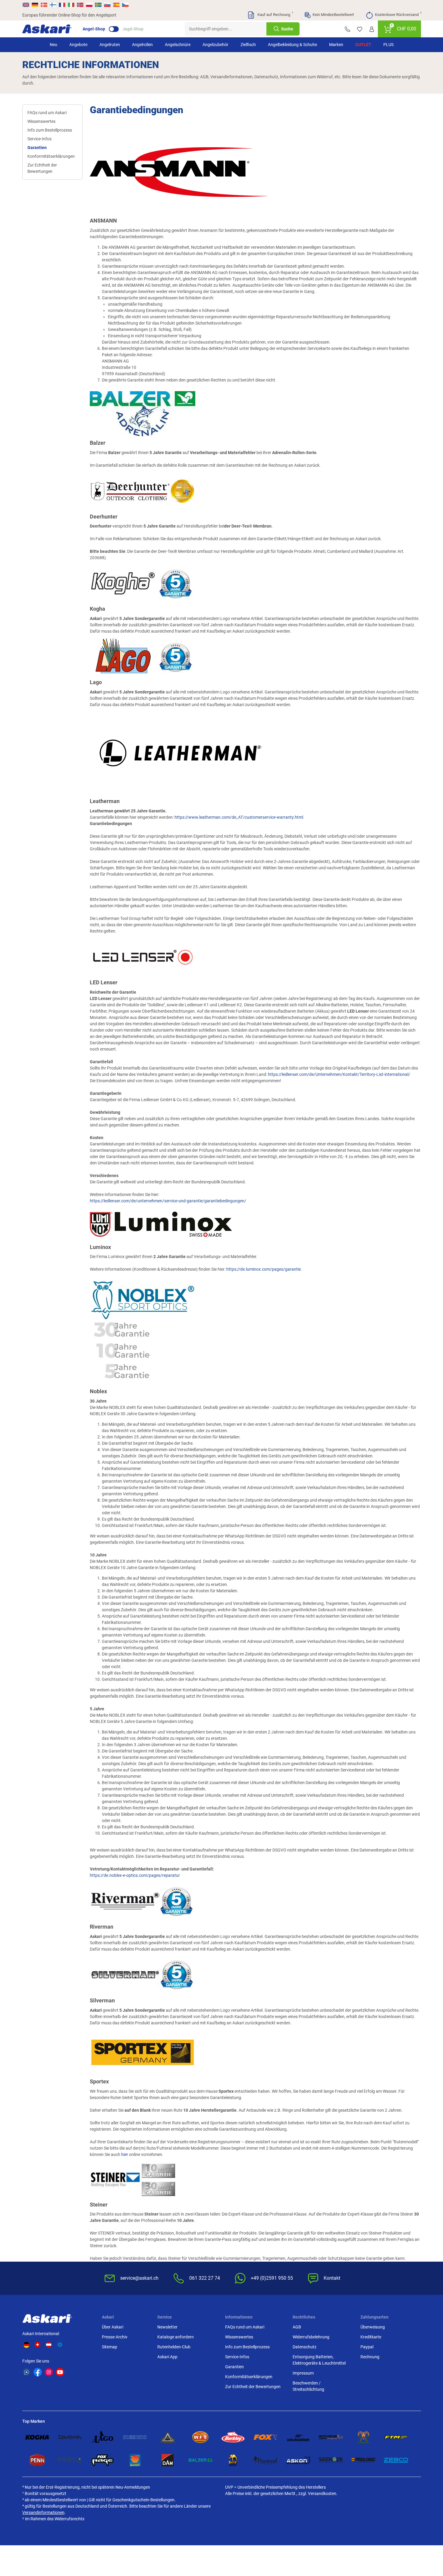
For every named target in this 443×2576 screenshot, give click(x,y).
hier (125, 2154)
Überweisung (373, 2327)
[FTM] (396, 2437)
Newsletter (167, 2327)
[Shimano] (135, 2437)
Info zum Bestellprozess (50, 130)
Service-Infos (39, 139)
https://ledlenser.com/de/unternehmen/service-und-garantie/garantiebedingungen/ (168, 1201)
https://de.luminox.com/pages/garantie (264, 1269)
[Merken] (360, 29)
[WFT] (200, 2437)
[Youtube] (60, 2372)
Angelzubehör (215, 45)
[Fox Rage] (102, 2460)
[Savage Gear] (331, 2437)
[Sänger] (331, 2460)
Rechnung (370, 2357)
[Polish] (89, 5)
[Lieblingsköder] (298, 2437)
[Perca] (70, 2460)
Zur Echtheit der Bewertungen (42, 168)
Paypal (367, 2347)
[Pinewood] (265, 2460)
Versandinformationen (43, 2512)
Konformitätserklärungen (51, 156)
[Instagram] (49, 2372)
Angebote (78, 45)
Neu (53, 45)
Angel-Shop (94, 29)
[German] (35, 5)
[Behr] (233, 2460)
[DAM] (168, 2460)
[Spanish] (116, 5)
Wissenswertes (41, 121)
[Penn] (37, 2460)
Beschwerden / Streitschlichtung (308, 2386)
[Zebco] (396, 2460)
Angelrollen (142, 45)
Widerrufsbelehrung (311, 2337)
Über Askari (113, 2327)
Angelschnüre (178, 45)
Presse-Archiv (115, 2337)
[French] (62, 5)
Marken (336, 45)
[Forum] (27, 2372)
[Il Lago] (102, 2437)
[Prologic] (363, 2460)
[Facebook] (38, 2372)
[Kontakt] (347, 29)
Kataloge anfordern (176, 2337)
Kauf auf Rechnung (275, 14)
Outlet (363, 45)
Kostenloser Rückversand (398, 14)
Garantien (37, 148)
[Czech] (125, 5)
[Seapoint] (135, 2460)
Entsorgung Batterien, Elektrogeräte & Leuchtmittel (319, 2360)
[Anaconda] (168, 2437)
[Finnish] (53, 5)
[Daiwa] (70, 2437)
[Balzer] (200, 2460)
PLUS (388, 45)
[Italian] (71, 5)
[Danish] (44, 5)
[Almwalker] (363, 2437)
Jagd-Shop (133, 29)
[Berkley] (233, 2437)
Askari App (167, 2357)
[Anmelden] (372, 29)
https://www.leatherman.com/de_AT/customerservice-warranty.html (239, 817)
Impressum (303, 2373)
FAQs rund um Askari (47, 113)
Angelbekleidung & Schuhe (292, 45)
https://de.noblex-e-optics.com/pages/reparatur (135, 1875)
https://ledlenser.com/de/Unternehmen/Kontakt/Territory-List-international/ (339, 1074)
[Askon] (298, 2460)
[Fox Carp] (265, 2437)
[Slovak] (107, 5)
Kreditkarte (371, 2337)
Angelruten (110, 45)
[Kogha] (37, 2437)
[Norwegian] (80, 5)
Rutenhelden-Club (174, 2347)
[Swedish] (98, 5)
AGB (297, 2327)
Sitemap (110, 2347)
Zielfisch (248, 45)
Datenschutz (305, 2347)
